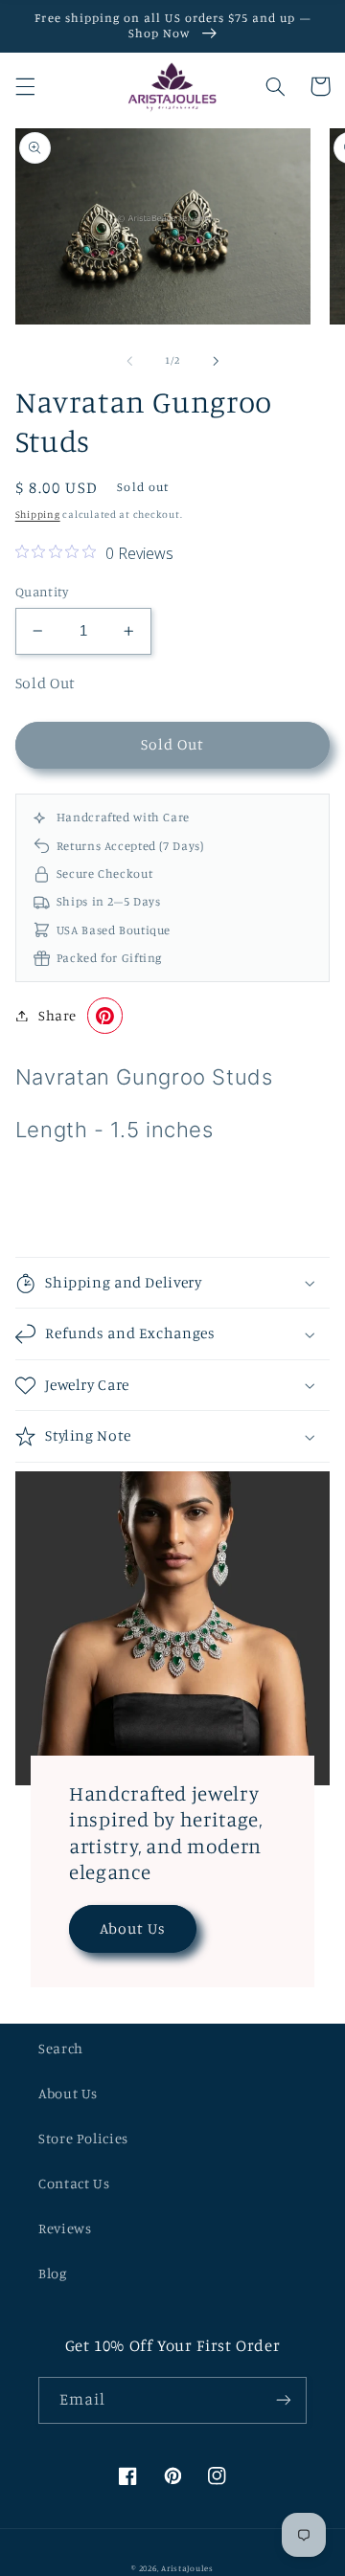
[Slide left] (129, 361)
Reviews (65, 2228)
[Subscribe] (284, 2400)
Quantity (42, 592)
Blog (53, 2273)
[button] (25, 86)
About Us (133, 1928)
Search (61, 2048)
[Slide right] (216, 361)
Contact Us (74, 2183)
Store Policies (83, 2138)
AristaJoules (187, 2568)
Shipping (38, 514)
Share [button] (57, 1015)
